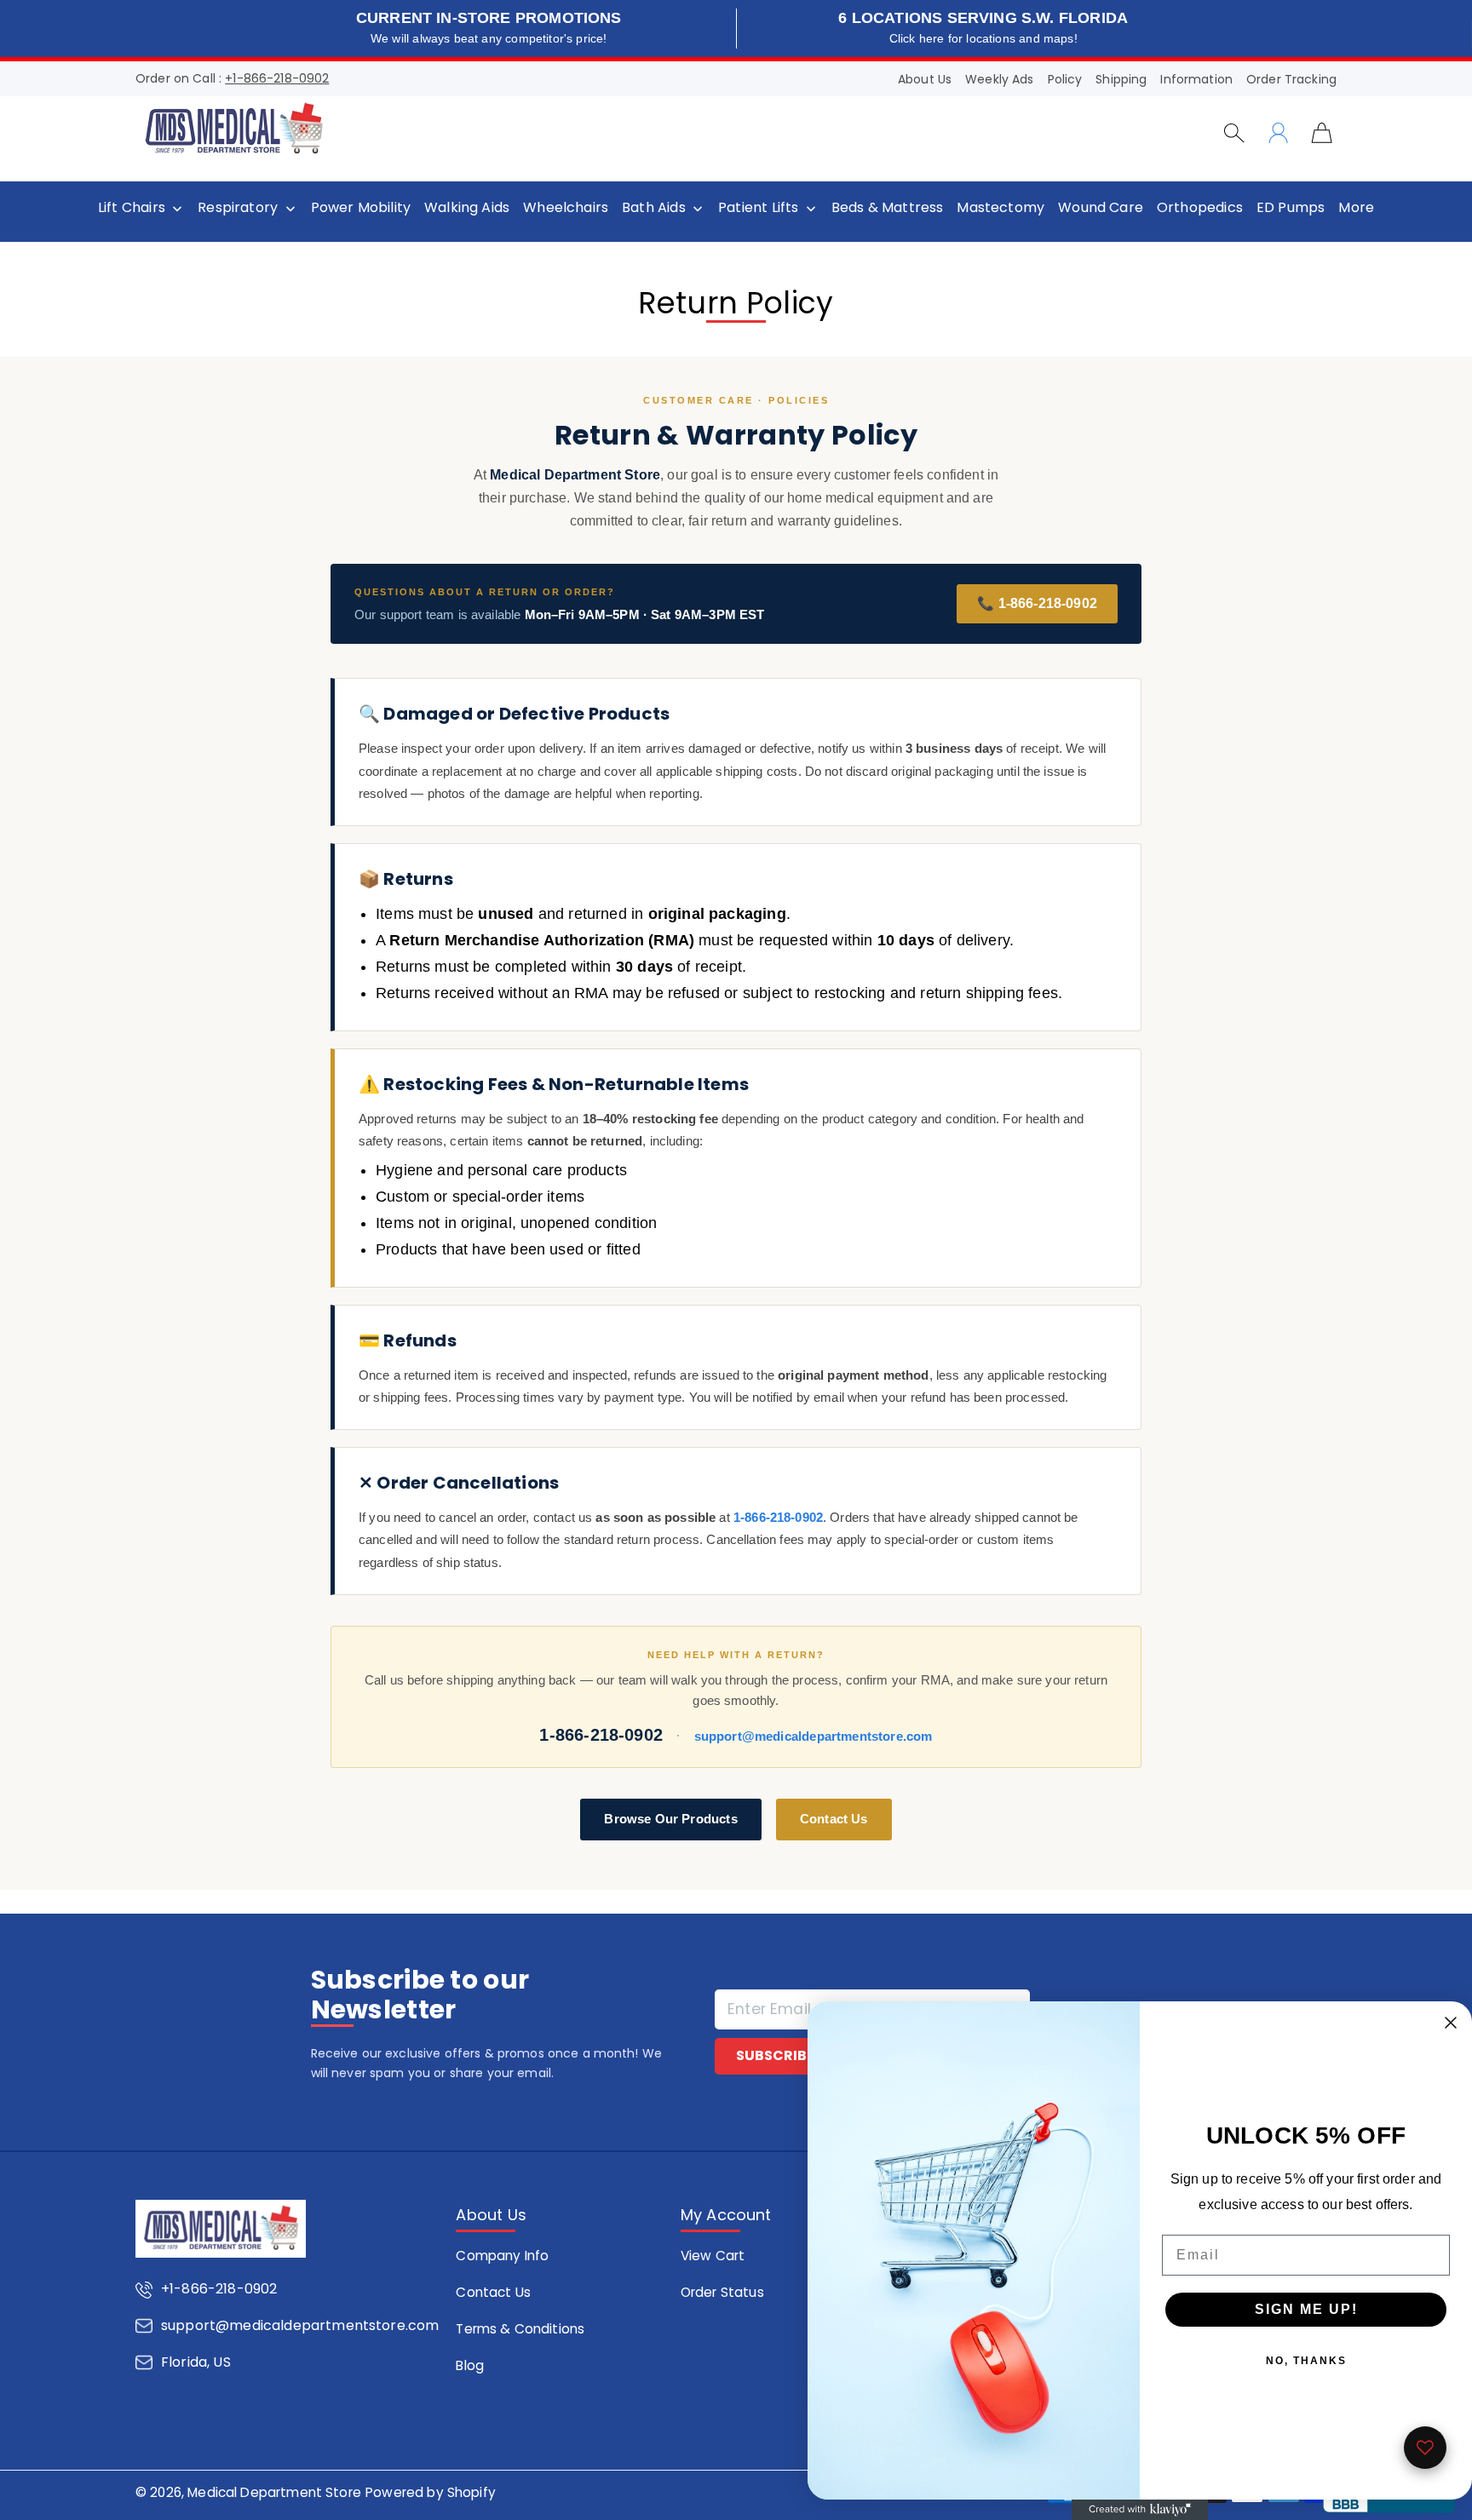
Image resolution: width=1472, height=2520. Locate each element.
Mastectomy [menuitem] (1000, 208)
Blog (470, 2365)
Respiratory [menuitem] (238, 208)
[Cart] (1322, 132)
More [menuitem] (1356, 208)
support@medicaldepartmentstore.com (814, 1736)
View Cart (713, 2256)
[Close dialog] (1451, 2023)
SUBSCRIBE (775, 2055)
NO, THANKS (1306, 2361)
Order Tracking (1291, 79)
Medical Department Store (274, 2492)
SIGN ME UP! (1306, 2309)
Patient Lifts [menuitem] (758, 208)
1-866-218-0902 (778, 1517)
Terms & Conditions (520, 2329)
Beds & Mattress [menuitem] (888, 208)
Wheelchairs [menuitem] (566, 208)
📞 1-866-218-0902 (1037, 603)
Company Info (502, 2256)
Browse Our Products (670, 1819)
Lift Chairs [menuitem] (132, 208)
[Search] (1234, 133)
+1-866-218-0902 (277, 78)
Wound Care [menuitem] (1101, 208)
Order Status (722, 2292)
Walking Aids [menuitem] (467, 208)
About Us (925, 79)
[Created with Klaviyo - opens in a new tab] (1140, 2510)
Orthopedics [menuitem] (1200, 208)
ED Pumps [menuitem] (1291, 208)
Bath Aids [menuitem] (654, 208)
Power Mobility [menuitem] (361, 208)
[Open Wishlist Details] (1425, 2448)
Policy (1065, 79)
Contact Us (834, 1819)
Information (1196, 79)
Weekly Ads (999, 79)
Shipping (1121, 79)
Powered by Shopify (431, 2492)
